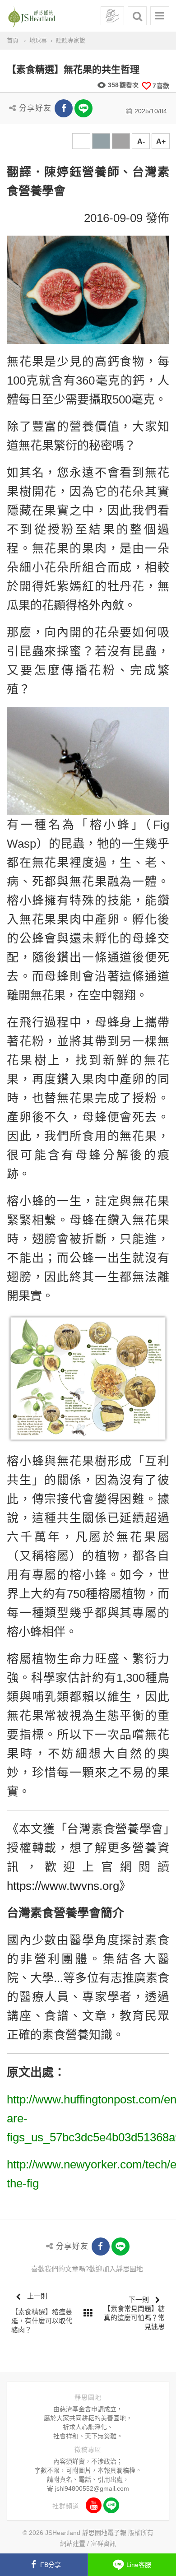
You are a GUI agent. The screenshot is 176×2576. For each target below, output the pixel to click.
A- (141, 142)
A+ (161, 142)
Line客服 (139, 2565)
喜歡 (161, 86)
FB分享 (51, 2565)
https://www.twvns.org (63, 1886)
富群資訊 (103, 2544)
